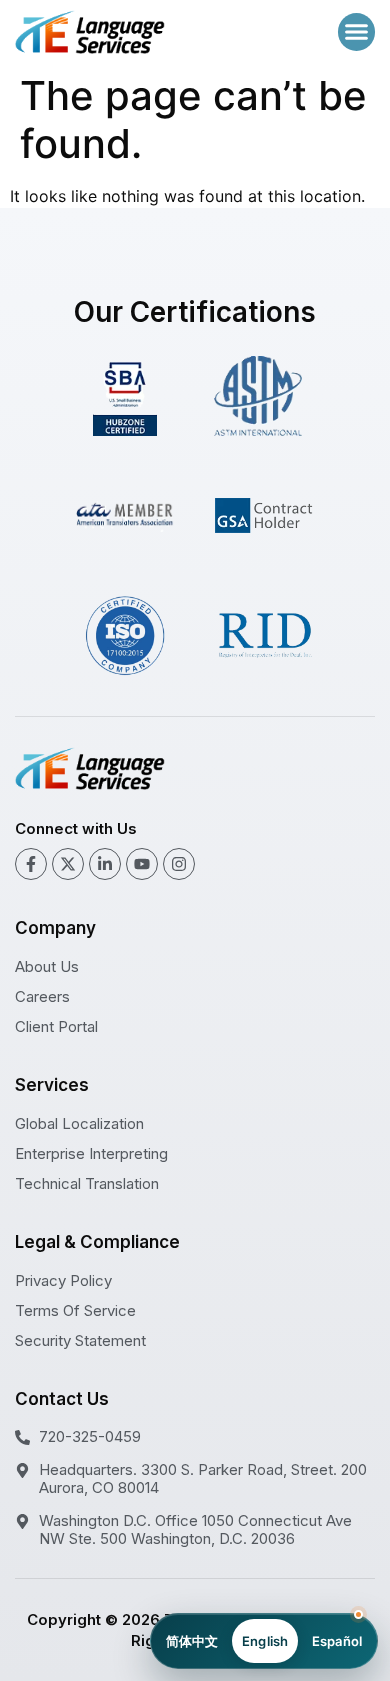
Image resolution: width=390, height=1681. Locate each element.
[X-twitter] (68, 864)
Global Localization (79, 1123)
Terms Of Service (75, 1310)
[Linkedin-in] (105, 864)
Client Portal (56, 1026)
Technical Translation (87, 1183)
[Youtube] (142, 864)
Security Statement (80, 1340)
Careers (42, 996)
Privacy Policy (63, 1280)
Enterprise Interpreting (91, 1153)
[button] (357, 32)
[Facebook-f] (31, 864)
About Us (47, 966)
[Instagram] (179, 864)
